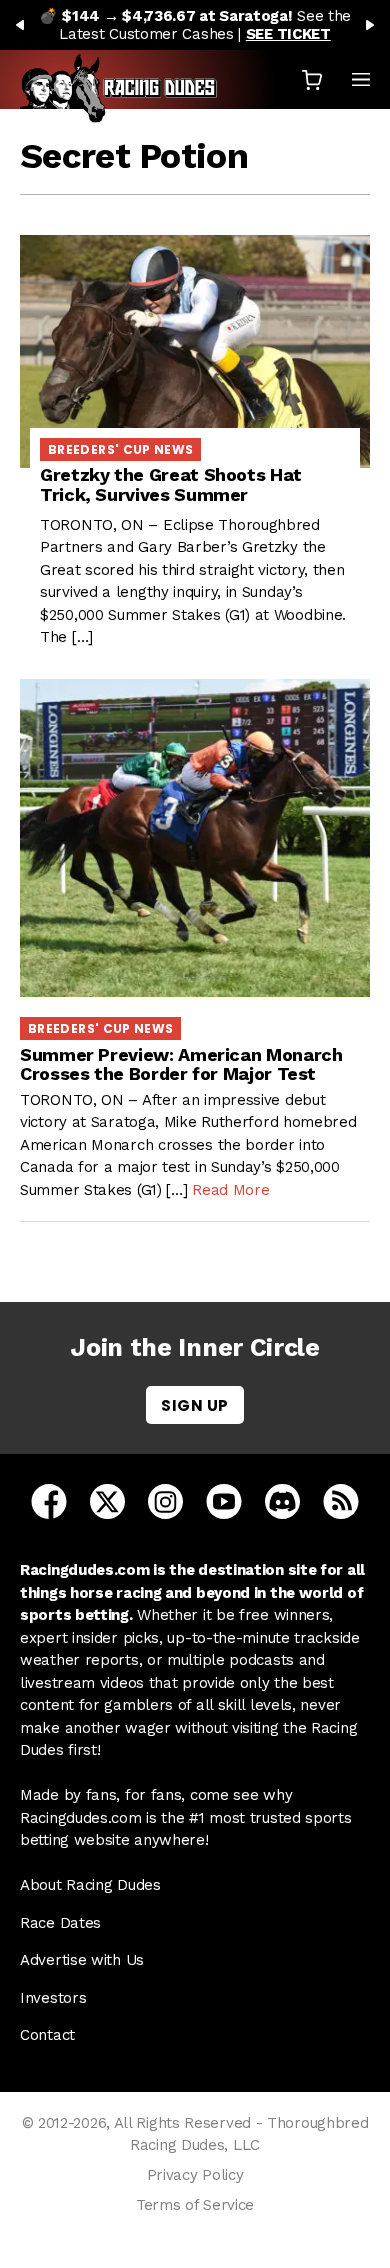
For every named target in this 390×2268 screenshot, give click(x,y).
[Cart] (312, 79)
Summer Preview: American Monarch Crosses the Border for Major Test (181, 1064)
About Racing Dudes (90, 1885)
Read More (230, 1190)
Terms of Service (195, 2205)
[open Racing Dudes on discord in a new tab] (282, 1500)
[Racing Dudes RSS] (341, 1500)
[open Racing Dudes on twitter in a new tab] (107, 1500)
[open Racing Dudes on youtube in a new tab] (224, 1500)
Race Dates (60, 1923)
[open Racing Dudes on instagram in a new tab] (165, 1500)
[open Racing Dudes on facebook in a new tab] (49, 1500)
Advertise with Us (82, 1960)
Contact (47, 2035)
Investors (53, 1998)
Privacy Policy (195, 2175)
